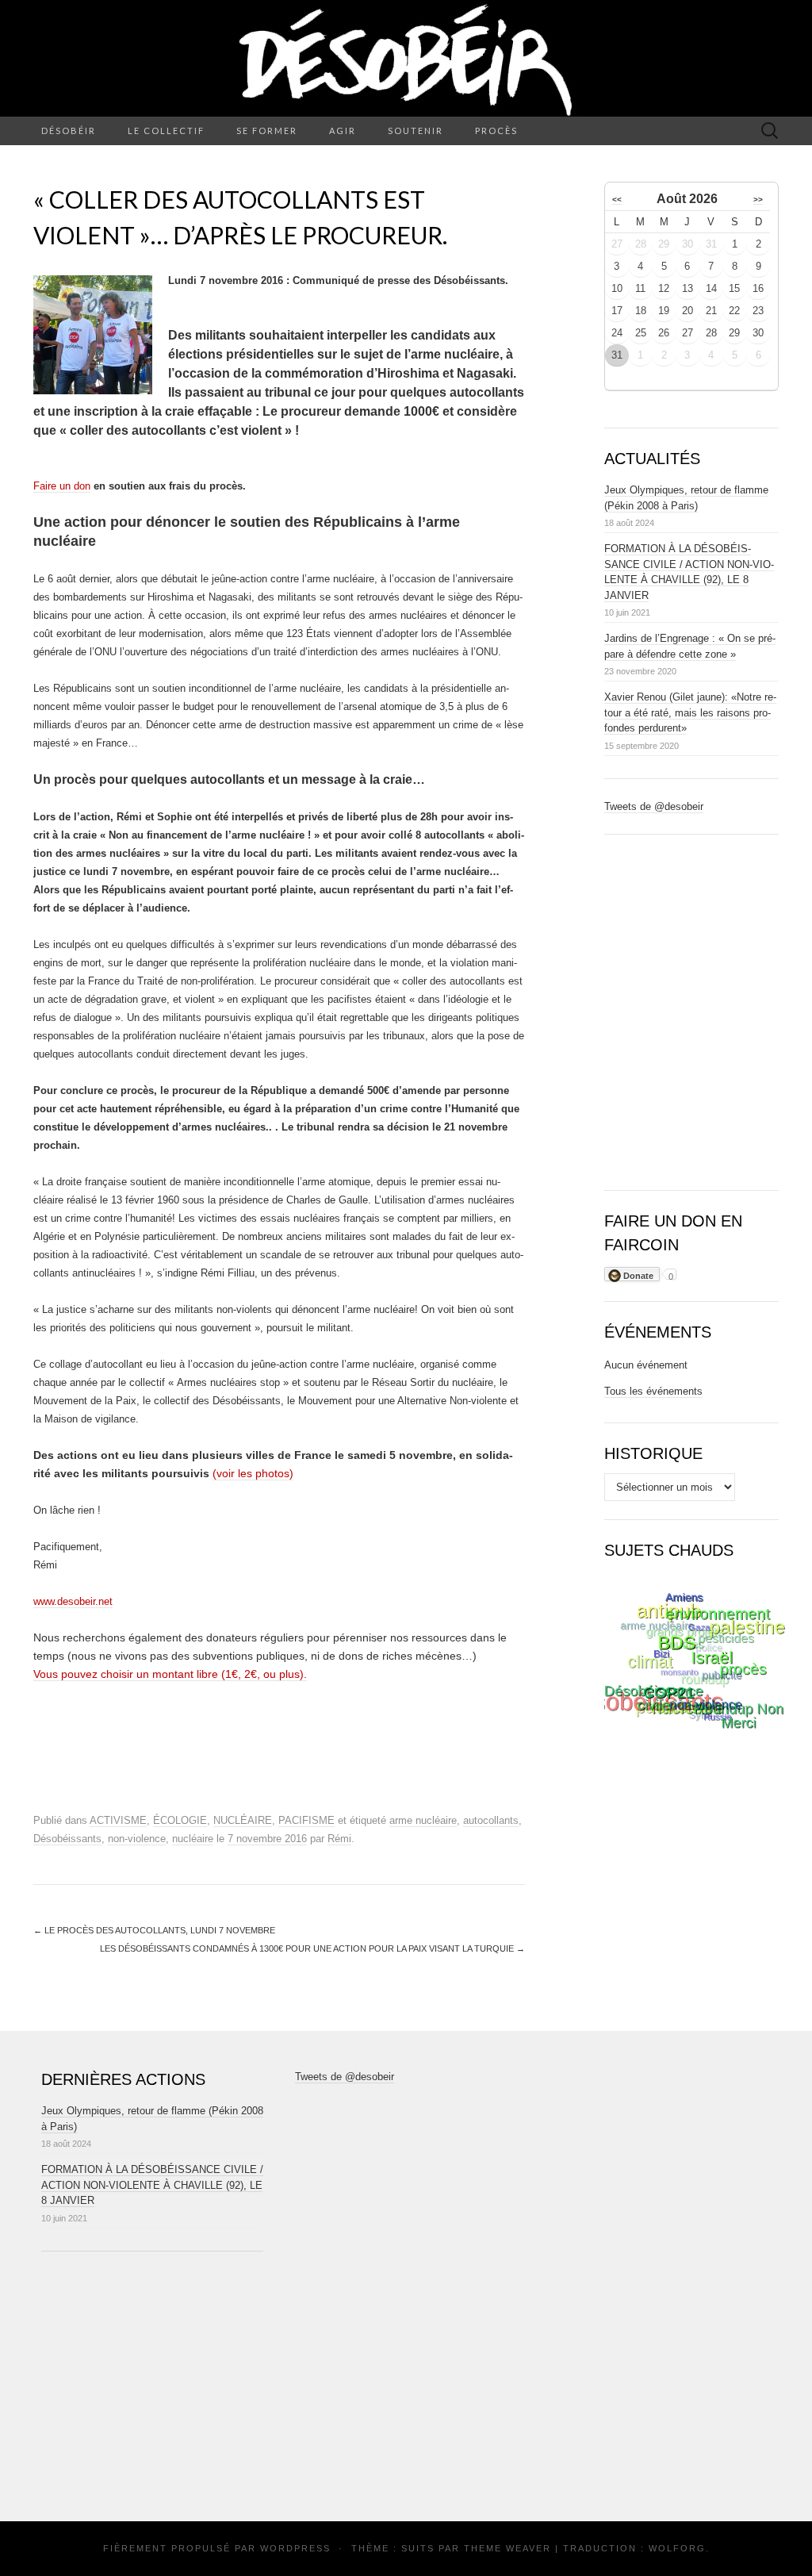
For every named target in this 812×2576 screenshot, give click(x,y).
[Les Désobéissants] (406, 58)
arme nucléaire (423, 1820)
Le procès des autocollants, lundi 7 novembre (154, 1930)
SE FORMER (267, 131)
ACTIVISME (118, 1820)
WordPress (295, 2548)
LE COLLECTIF (166, 131)
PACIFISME (306, 1820)
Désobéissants (67, 1839)
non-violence (137, 1839)
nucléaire (193, 1839)
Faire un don (62, 486)
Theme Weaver (507, 2548)
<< (617, 200)
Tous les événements (653, 1391)
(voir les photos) (253, 1473)
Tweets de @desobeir (654, 806)
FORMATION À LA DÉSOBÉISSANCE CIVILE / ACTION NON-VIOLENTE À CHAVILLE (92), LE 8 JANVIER (152, 2185)
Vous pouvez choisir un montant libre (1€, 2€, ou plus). (170, 1674)
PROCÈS (496, 131)
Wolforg (677, 2548)
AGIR (343, 131)
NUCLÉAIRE (243, 1820)
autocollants (491, 1820)
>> (758, 200)
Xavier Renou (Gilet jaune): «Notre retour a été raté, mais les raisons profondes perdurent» (690, 712)
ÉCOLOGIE (180, 1820)
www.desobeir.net (73, 1601)
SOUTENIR (416, 131)
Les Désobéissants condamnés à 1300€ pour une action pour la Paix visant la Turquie (312, 1948)
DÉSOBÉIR (69, 131)
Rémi (339, 1839)
